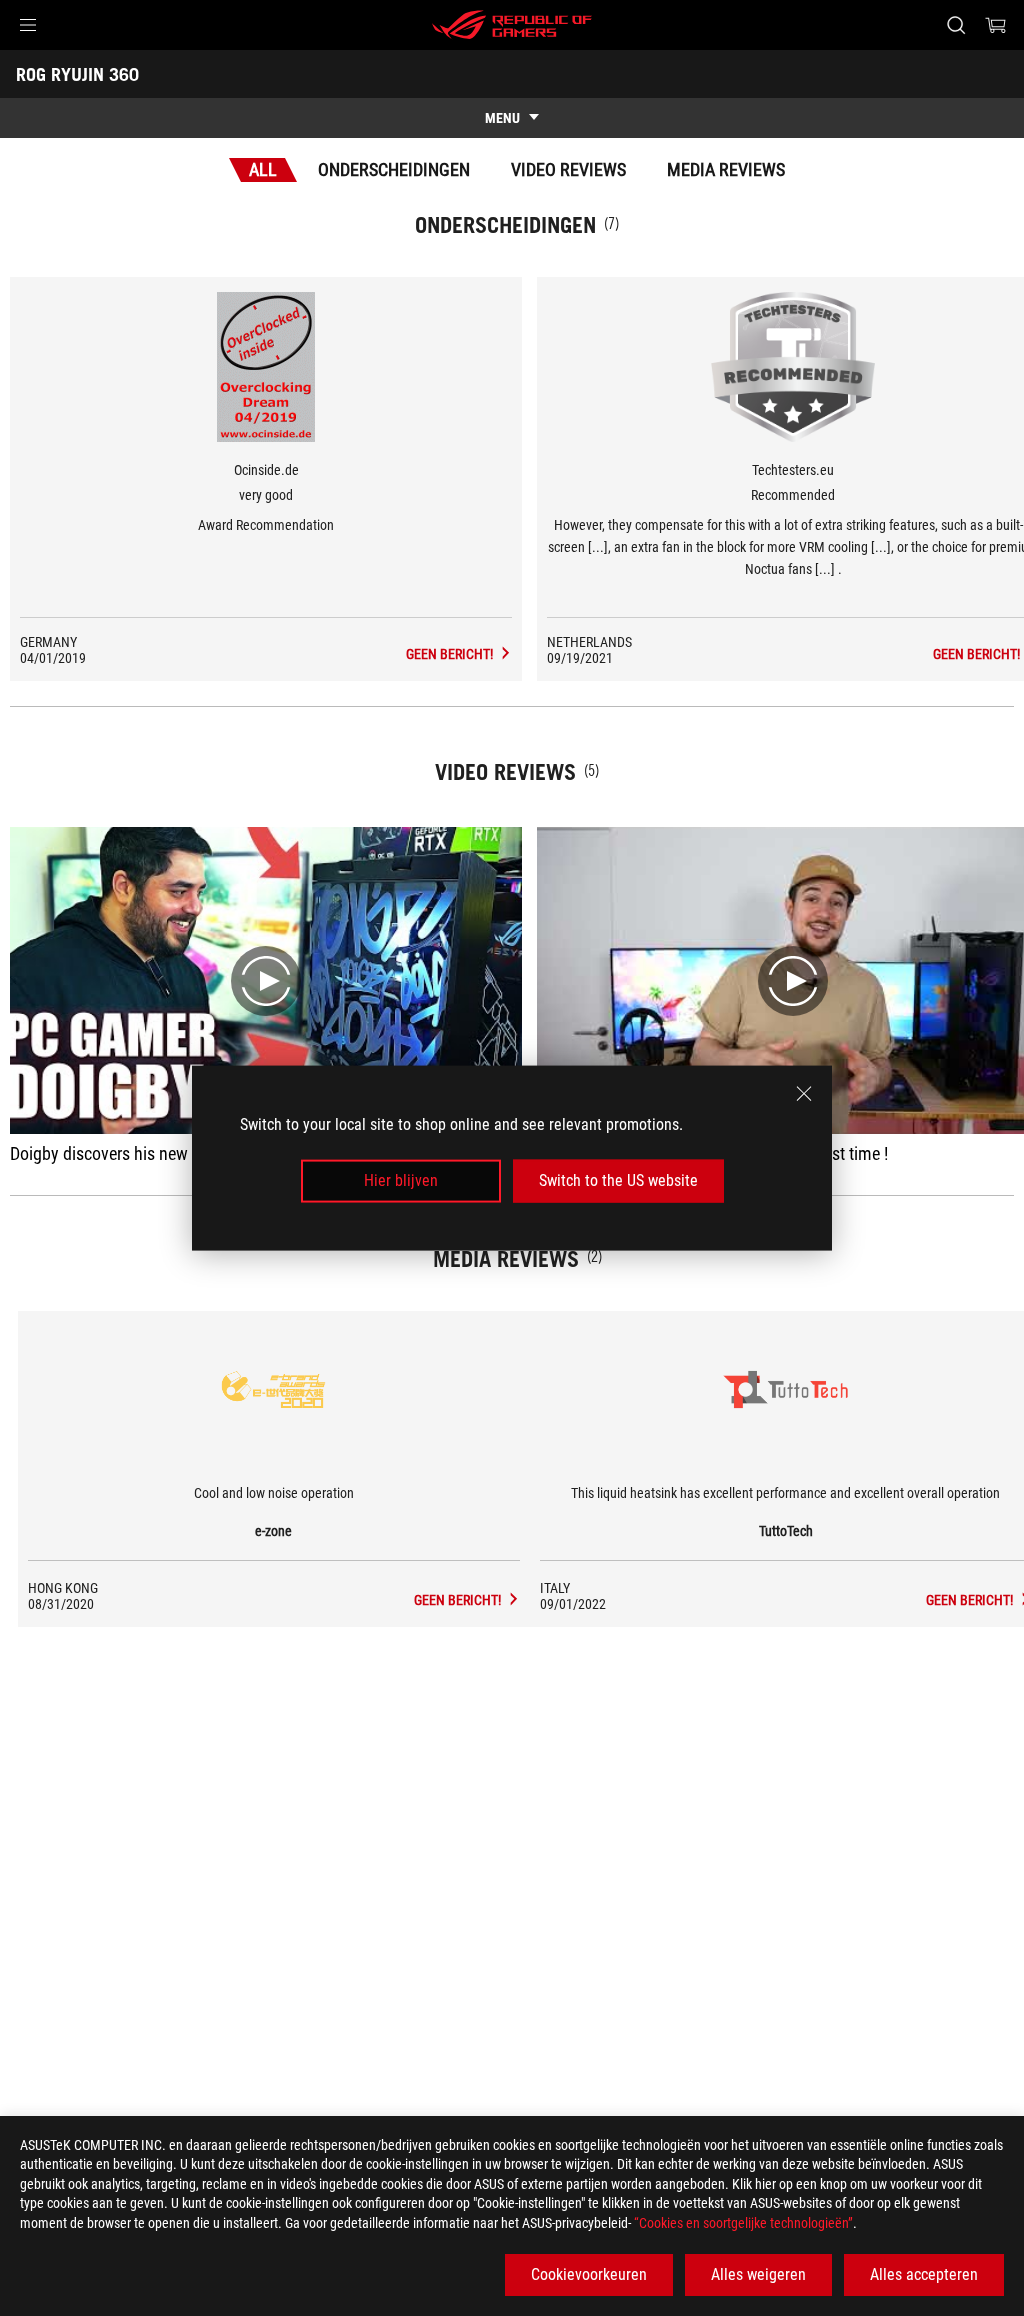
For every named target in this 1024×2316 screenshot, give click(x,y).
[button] (28, 25)
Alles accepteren (924, 2274)
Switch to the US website (618, 1180)
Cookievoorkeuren (589, 2274)
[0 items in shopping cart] (996, 25)
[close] (804, 1094)
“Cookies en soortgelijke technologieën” (743, 2223)
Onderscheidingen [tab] (394, 169)
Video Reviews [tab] (568, 169)
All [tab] (263, 169)
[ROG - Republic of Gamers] (512, 25)
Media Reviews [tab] (726, 169)
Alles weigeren (758, 2274)
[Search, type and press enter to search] (956, 25)
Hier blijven (401, 1180)
